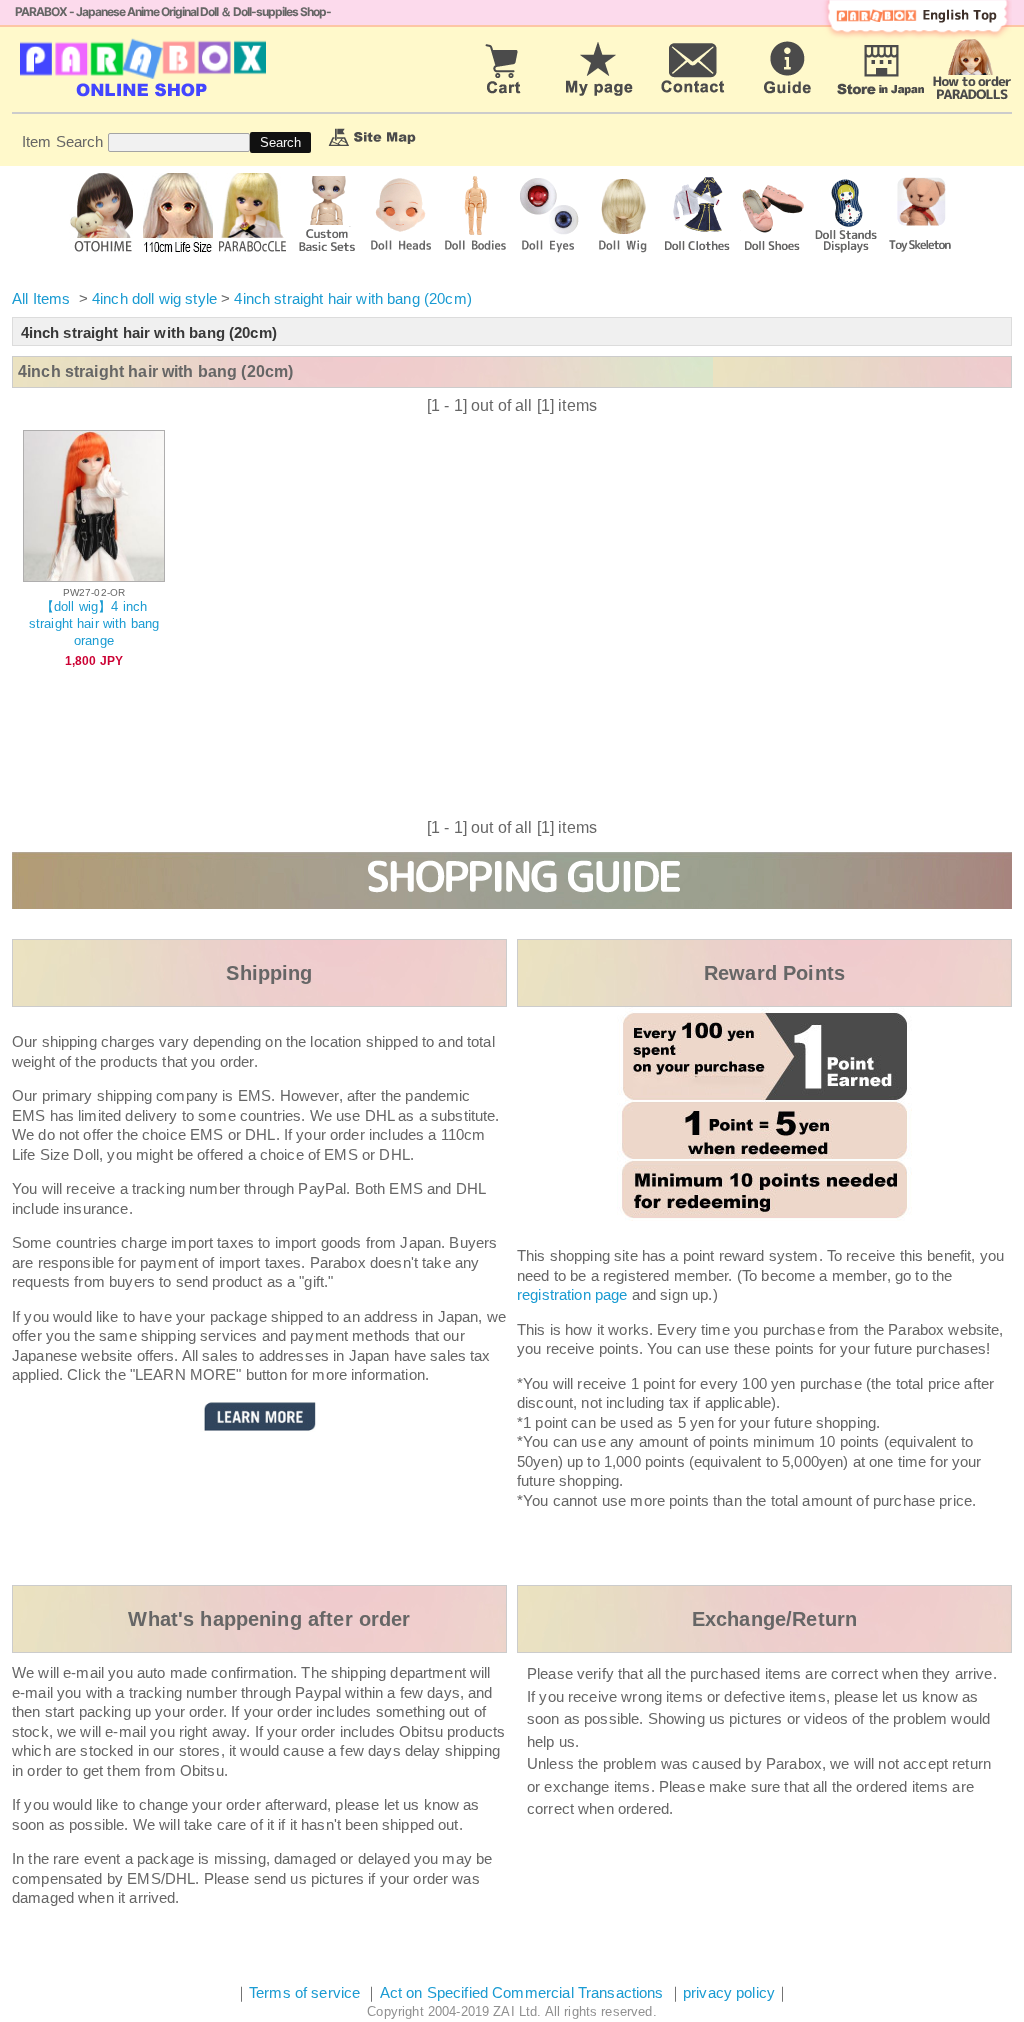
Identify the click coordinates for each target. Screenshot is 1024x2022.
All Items (41, 298)
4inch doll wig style (154, 298)
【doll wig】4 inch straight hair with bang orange (94, 623)
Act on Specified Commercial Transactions (524, 1992)
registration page (572, 1294)
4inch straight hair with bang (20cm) (352, 298)
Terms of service (304, 1992)
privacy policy (729, 1992)
